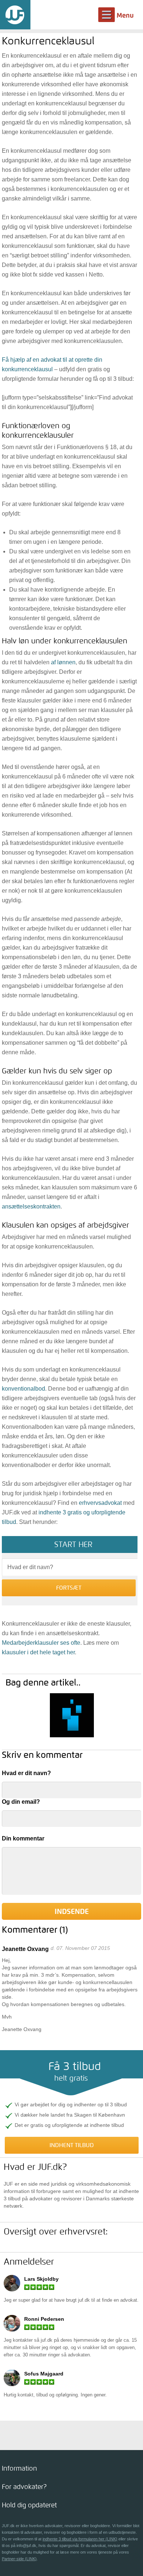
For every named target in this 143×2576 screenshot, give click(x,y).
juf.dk (84, 2300)
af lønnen (63, 662)
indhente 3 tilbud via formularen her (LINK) (80, 2539)
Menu (125, 15)
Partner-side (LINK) (19, 2559)
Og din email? (21, 1802)
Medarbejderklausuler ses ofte (41, 1643)
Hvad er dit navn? (26, 1773)
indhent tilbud (72, 2145)
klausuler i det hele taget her (38, 1652)
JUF (15, 15)
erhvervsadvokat (100, 1503)
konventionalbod (23, 1389)
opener (71, 2468)
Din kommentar (23, 1838)
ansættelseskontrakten (31, 1206)
